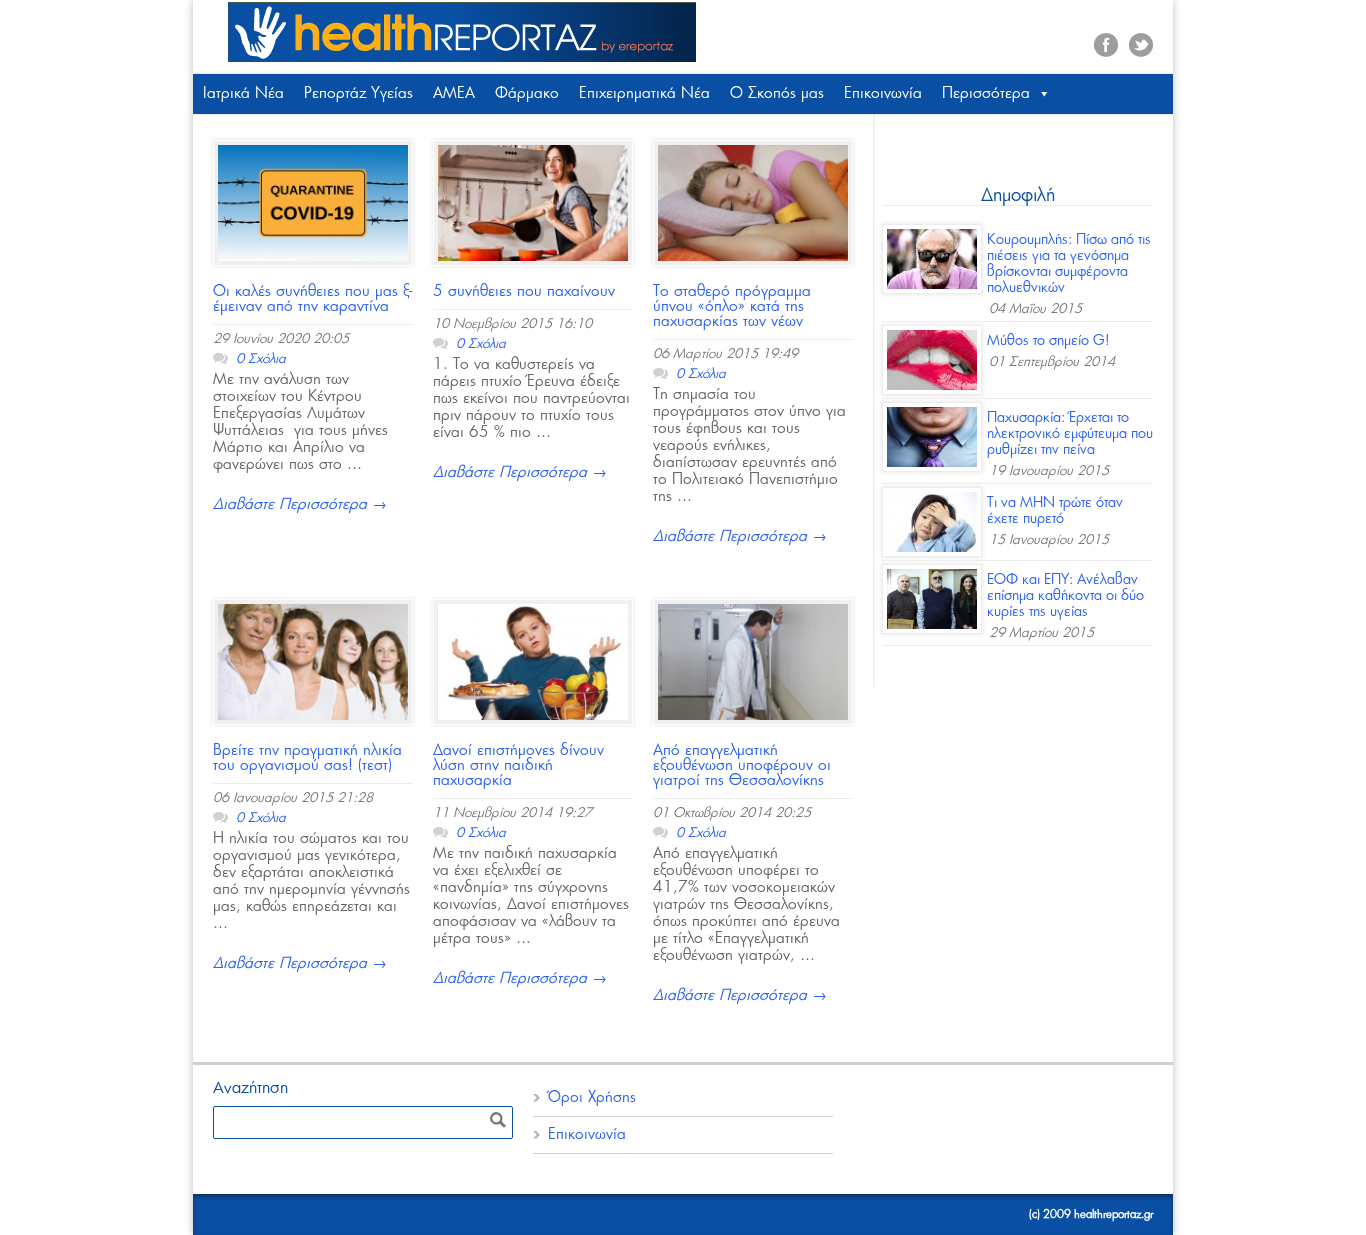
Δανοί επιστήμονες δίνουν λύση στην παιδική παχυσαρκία (518, 765)
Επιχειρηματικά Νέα (644, 93)
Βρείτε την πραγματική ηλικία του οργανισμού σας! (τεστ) (307, 758)
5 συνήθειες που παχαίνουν (524, 291)
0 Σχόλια (261, 359)
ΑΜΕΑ (454, 93)
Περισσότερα (986, 93)
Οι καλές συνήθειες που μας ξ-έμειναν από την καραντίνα (312, 299)
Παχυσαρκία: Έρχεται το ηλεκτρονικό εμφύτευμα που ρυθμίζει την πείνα (1070, 434)
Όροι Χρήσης (592, 1097)
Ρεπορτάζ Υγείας (358, 93)
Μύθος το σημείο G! (1048, 341)
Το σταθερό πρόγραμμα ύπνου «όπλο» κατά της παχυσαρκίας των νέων (732, 306)
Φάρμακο (527, 93)
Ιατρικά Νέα (243, 93)
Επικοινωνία (883, 93)
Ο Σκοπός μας (777, 93)
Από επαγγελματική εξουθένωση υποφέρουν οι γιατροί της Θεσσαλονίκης (742, 765)
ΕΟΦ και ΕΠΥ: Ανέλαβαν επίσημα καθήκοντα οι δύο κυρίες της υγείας (1065, 596)
